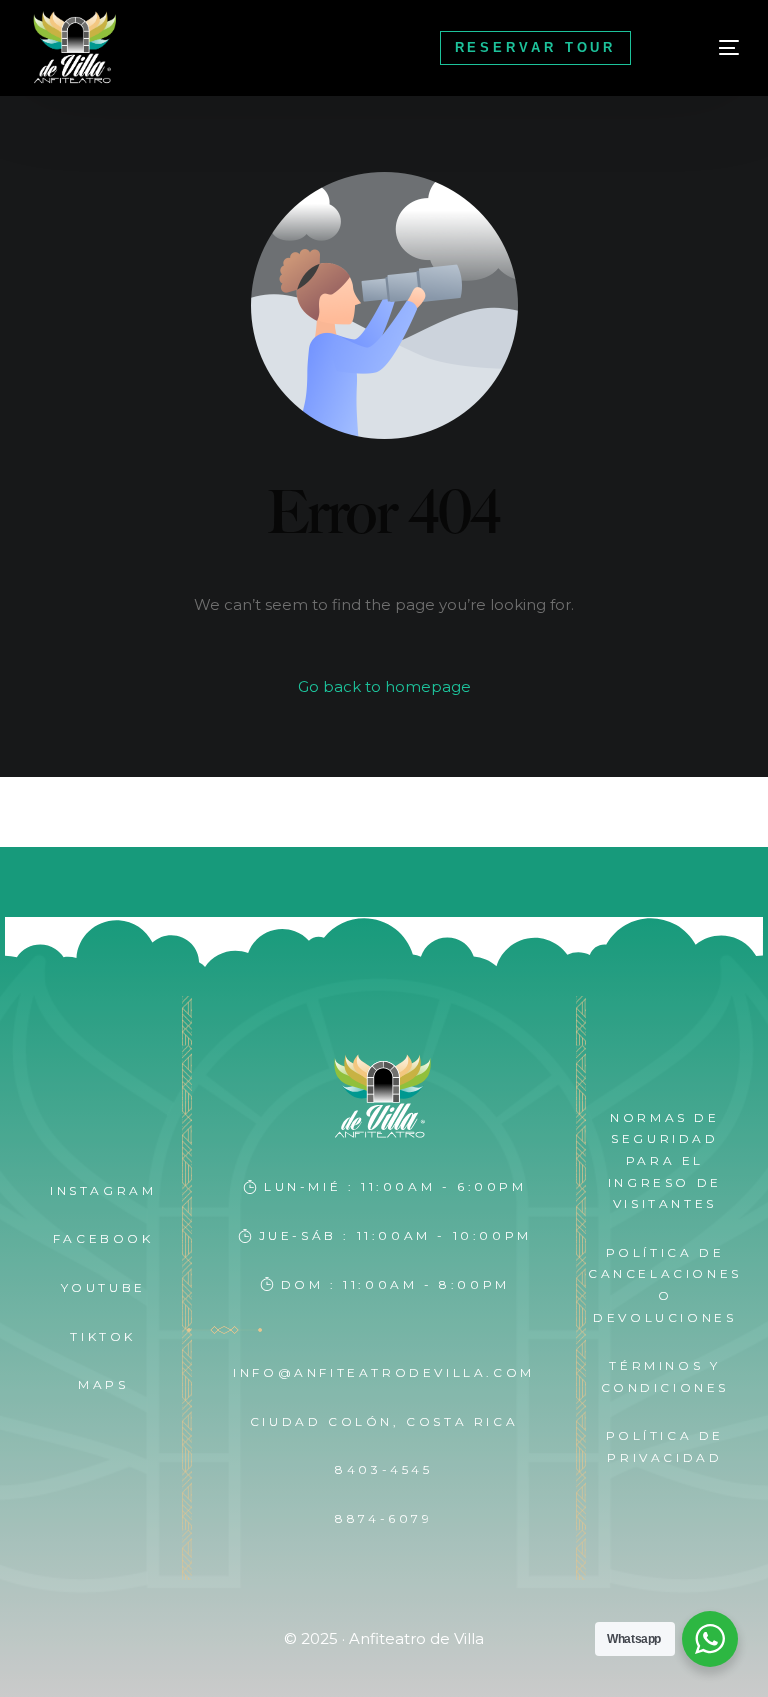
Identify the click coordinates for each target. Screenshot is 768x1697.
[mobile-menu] (705, 48)
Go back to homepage (384, 686)
